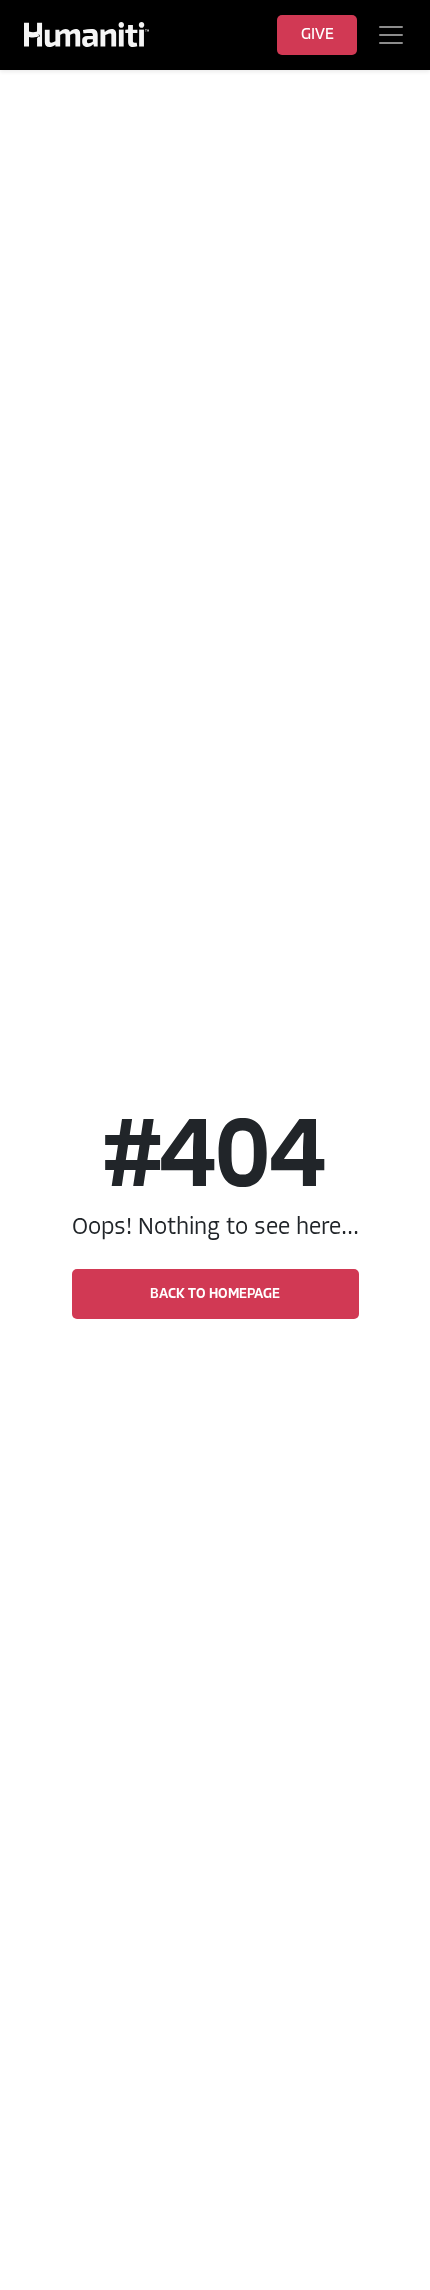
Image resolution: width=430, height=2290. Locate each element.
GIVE (317, 35)
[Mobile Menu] (391, 35)
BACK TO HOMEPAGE (215, 1294)
